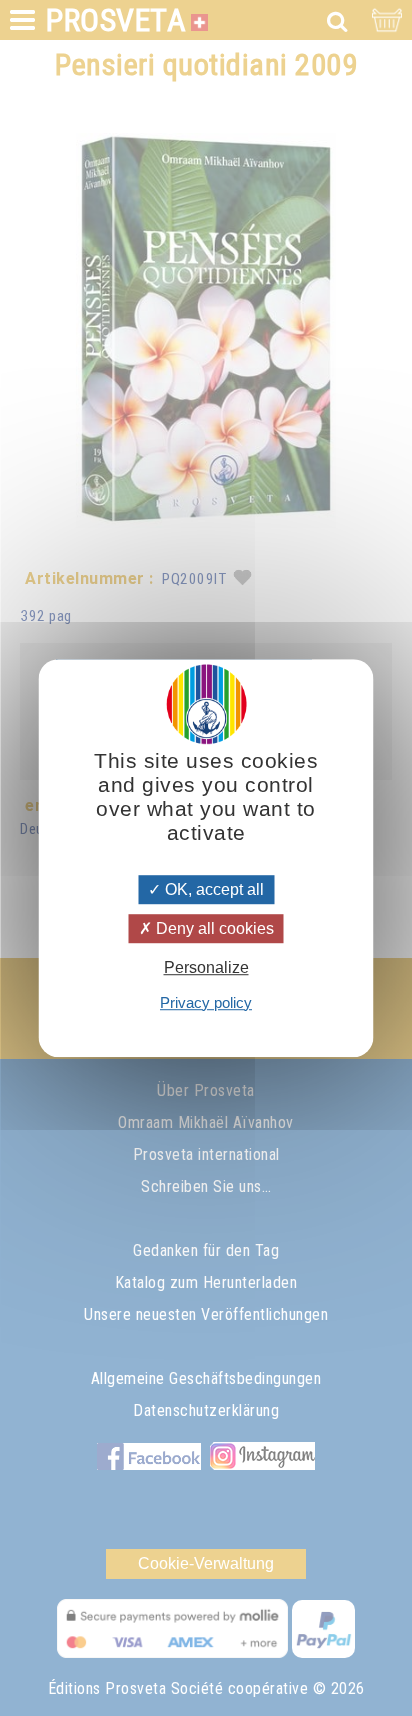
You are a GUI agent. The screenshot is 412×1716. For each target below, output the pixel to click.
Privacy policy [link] (206, 1002)
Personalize (206, 968)
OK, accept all (212, 889)
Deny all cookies (213, 928)
